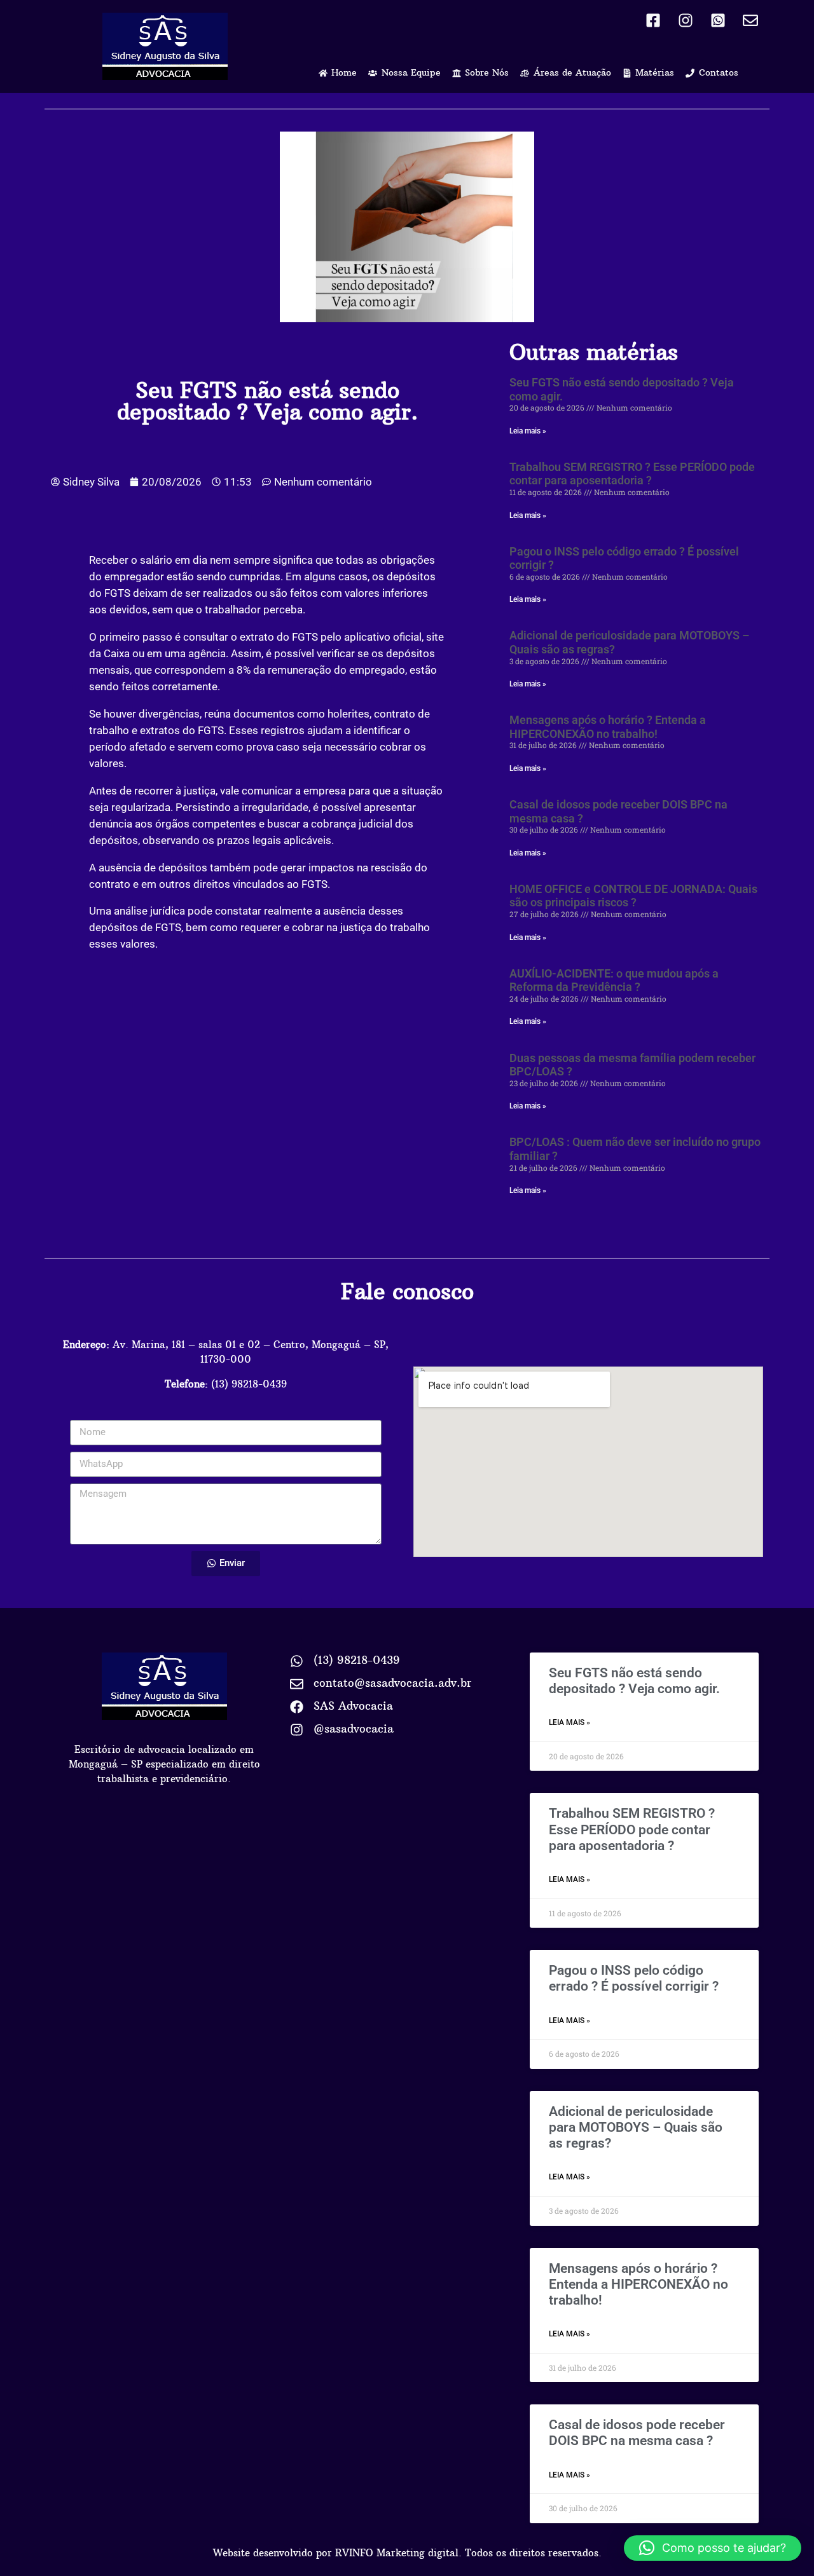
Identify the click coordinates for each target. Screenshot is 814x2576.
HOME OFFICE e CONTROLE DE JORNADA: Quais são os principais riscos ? (633, 896)
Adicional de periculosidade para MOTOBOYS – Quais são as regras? (636, 2127)
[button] (713, 2548)
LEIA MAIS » (569, 1722)
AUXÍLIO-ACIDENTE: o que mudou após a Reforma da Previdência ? (614, 980)
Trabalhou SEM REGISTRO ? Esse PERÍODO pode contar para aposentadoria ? (632, 474)
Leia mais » (528, 431)
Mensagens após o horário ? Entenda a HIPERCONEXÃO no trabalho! (608, 727)
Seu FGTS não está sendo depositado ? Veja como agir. (634, 1681)
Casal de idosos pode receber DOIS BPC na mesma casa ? (637, 2433)
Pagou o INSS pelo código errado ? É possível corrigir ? (634, 1978)
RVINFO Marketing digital (397, 2553)
